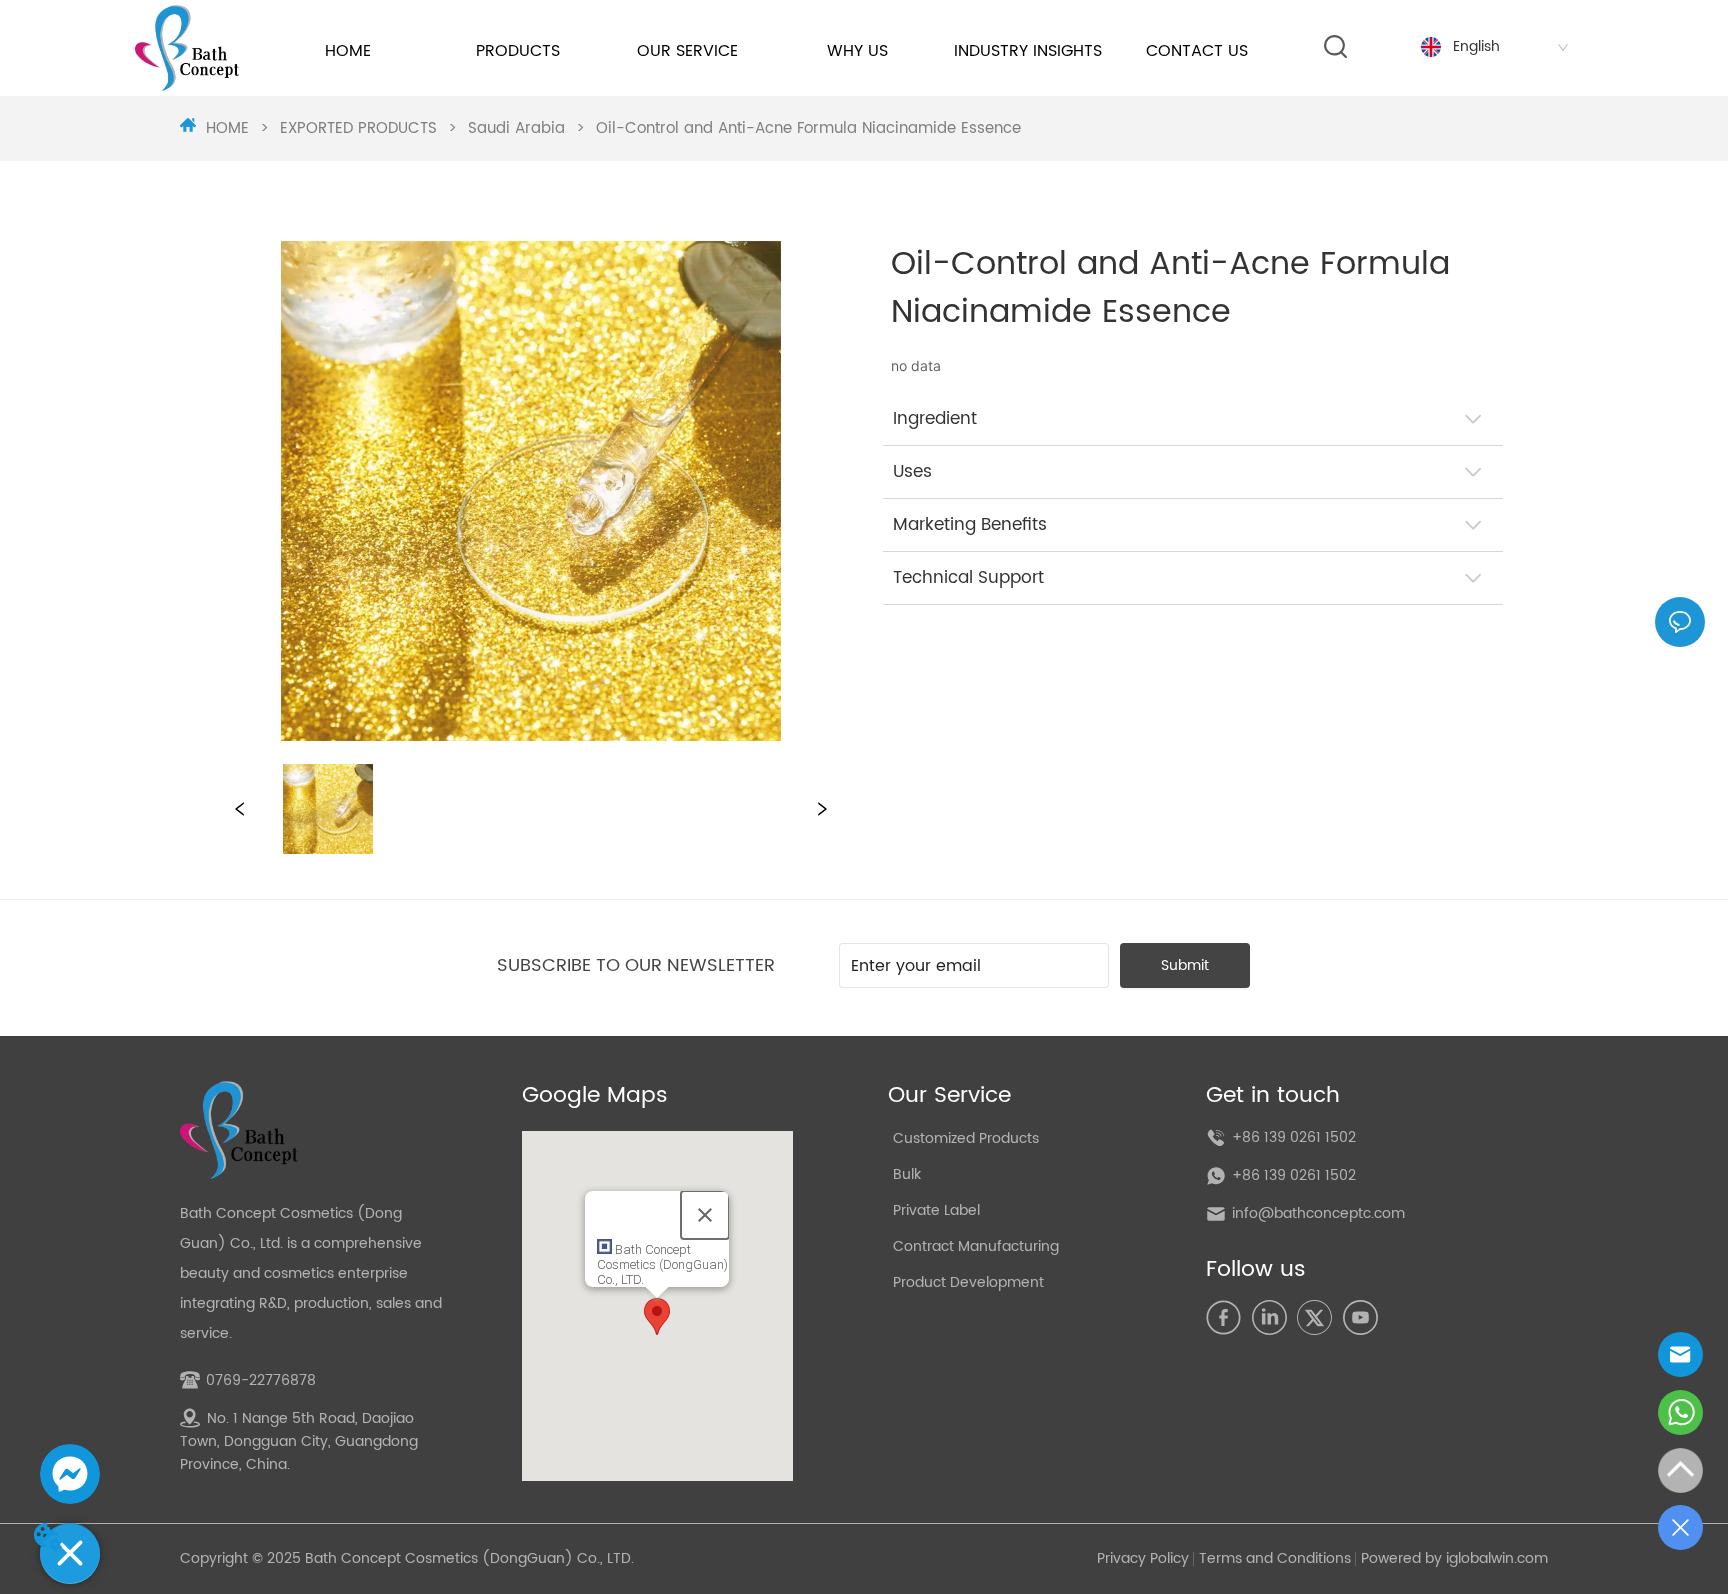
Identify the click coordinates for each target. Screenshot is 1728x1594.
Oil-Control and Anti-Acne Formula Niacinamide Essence (808, 128)
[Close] (705, 1215)
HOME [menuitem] (348, 51)
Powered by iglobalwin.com (1454, 1558)
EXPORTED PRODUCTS (358, 128)
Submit (1185, 965)
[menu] (773, 51)
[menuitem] (518, 51)
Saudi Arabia (516, 128)
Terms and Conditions (1275, 1558)
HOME (227, 128)
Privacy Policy (1143, 1558)
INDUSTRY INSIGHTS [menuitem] (1028, 51)
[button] (518, 51)
